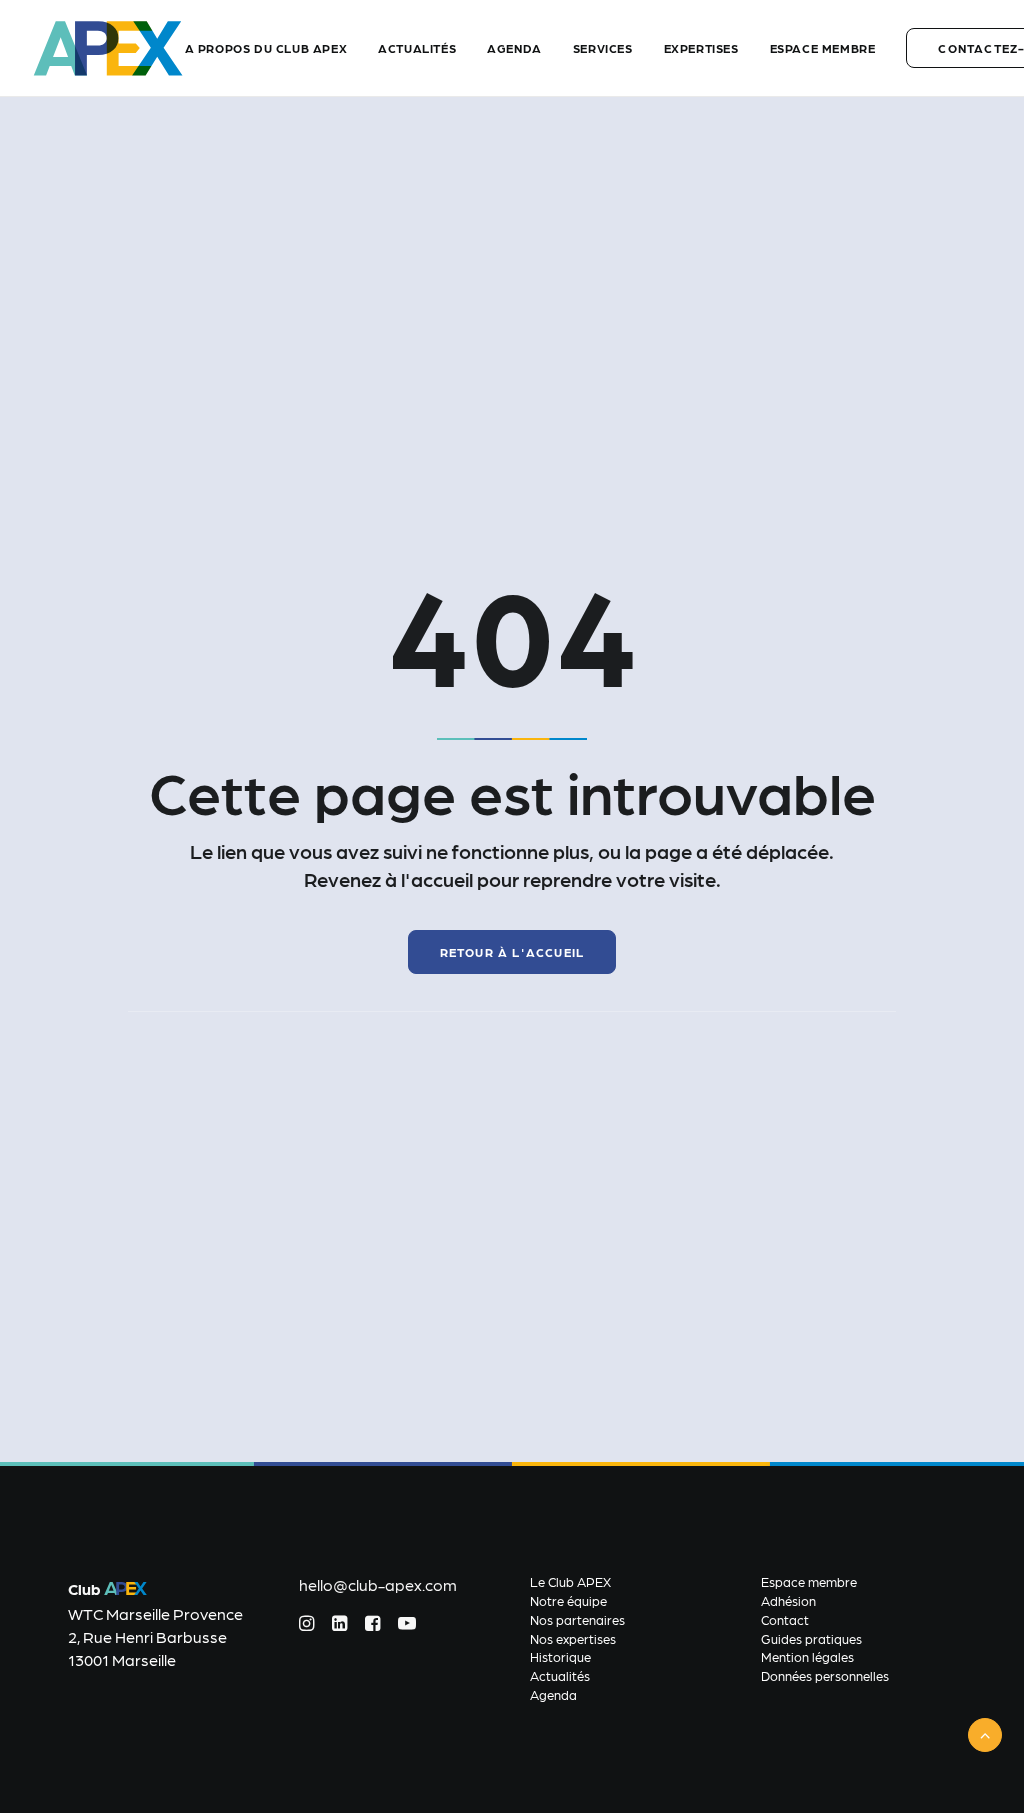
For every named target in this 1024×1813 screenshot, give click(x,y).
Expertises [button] (701, 48)
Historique (560, 1656)
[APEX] (108, 48)
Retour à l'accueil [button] (512, 952)
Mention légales (807, 1656)
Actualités (417, 48)
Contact (785, 1619)
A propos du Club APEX (266, 48)
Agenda (514, 48)
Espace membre (809, 1581)
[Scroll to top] (985, 1732)
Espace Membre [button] (823, 48)
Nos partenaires (577, 1619)
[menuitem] (273, 48)
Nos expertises (573, 1638)
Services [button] (603, 48)
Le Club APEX (570, 1581)
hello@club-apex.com (378, 1584)
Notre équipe (568, 1600)
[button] (306, 1624)
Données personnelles (825, 1675)
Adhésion (788, 1600)
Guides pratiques (811, 1638)
